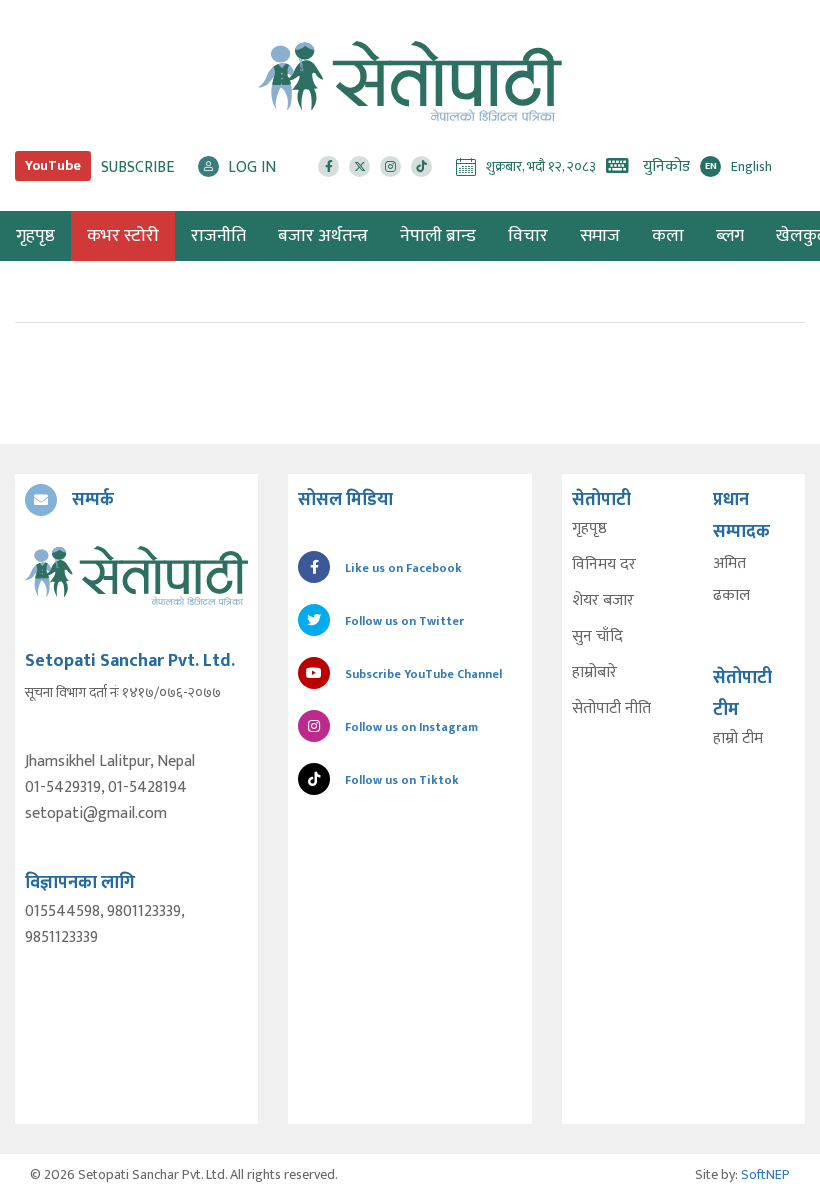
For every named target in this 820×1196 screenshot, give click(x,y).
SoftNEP (765, 1174)
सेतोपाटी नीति (611, 709)
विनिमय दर (604, 565)
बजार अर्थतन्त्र (323, 236)
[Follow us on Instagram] (390, 166)
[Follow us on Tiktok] (421, 166)
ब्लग (730, 236)
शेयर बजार (603, 601)
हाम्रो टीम (738, 739)
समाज (600, 236)
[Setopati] (136, 575)
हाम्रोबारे (594, 673)
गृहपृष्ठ (589, 529)
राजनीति (218, 236)
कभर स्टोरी (123, 236)
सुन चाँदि (597, 637)
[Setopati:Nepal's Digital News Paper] (410, 81)
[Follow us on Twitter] (359, 166)
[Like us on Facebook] (328, 166)
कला (668, 236)
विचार (528, 236)
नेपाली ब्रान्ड (438, 236)
